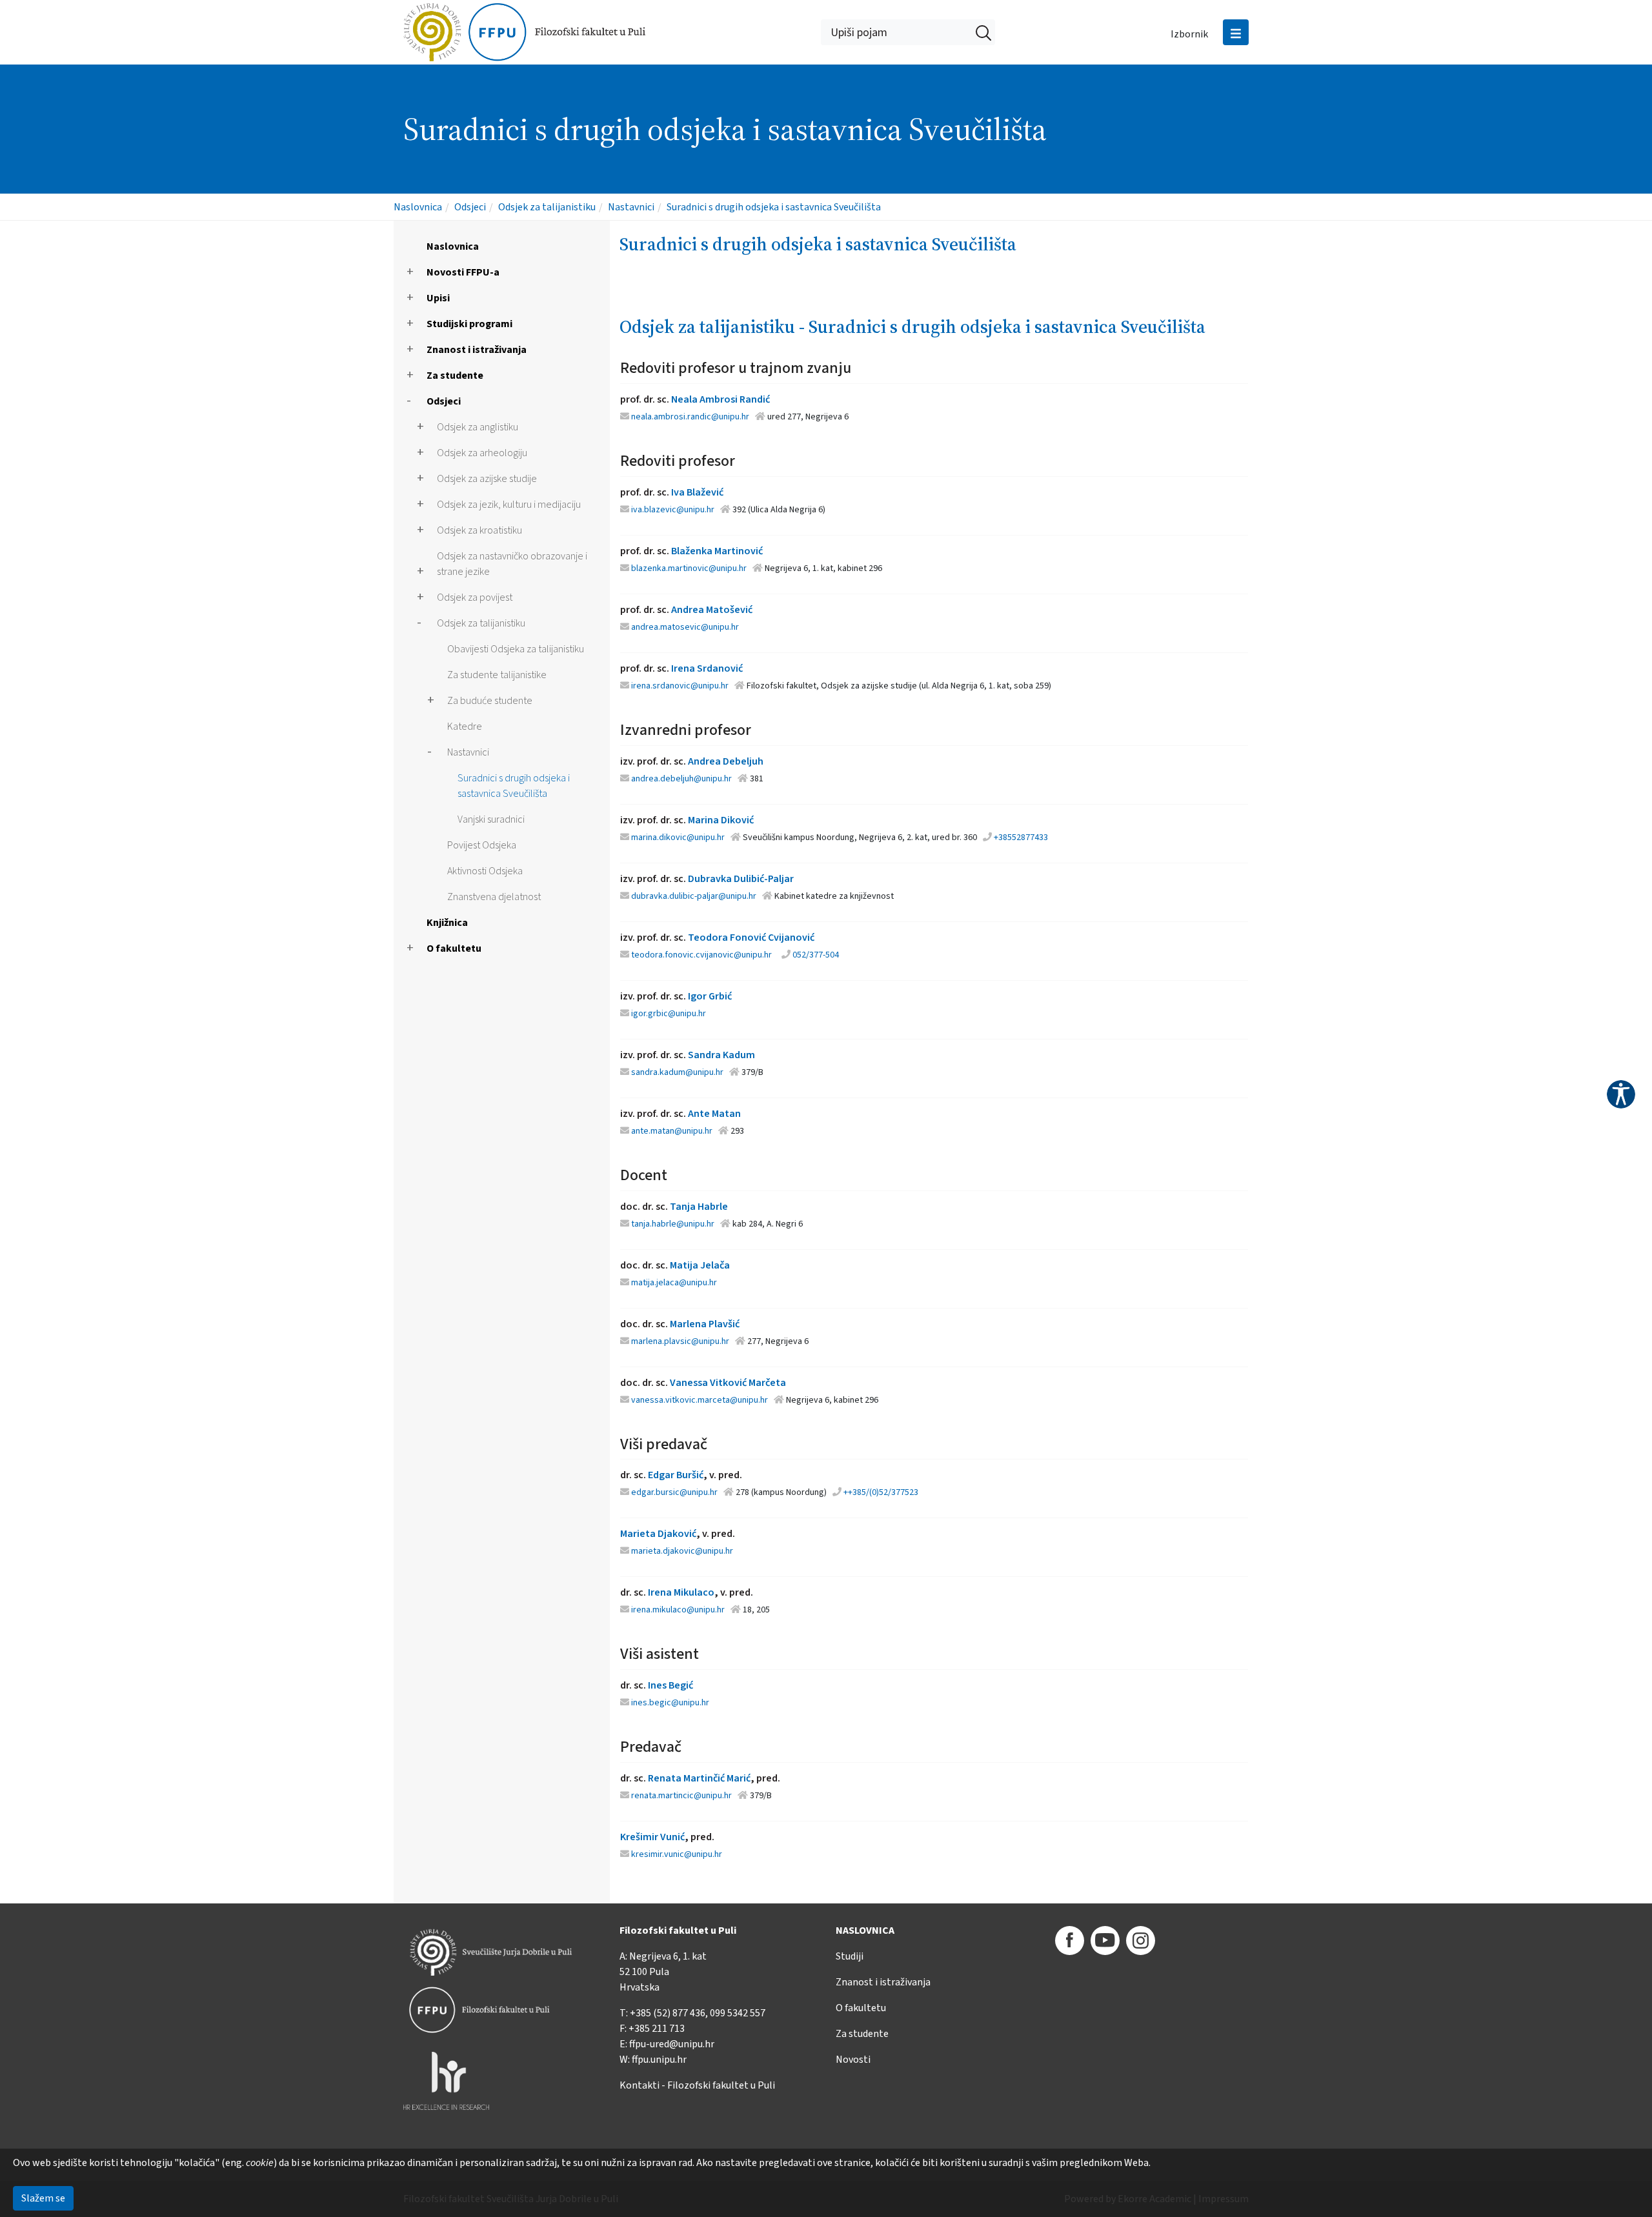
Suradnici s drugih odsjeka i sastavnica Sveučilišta (774, 207)
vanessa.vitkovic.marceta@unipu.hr (700, 1400)
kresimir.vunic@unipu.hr (677, 1854)
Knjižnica (447, 923)
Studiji (850, 1956)
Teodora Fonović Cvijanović (751, 938)
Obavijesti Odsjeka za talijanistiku (516, 649)
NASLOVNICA (865, 1931)
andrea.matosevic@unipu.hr (685, 627)
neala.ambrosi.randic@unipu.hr (690, 417)
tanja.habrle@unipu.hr (673, 1224)
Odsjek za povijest (475, 597)
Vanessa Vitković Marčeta (728, 1383)
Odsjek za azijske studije (487, 479)
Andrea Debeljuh (726, 761)
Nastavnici (631, 207)
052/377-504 (816, 955)
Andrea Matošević (712, 610)
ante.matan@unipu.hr (672, 1131)
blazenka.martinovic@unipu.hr (689, 568)
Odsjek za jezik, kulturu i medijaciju (509, 505)
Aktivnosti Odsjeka (485, 871)
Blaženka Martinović (717, 551)
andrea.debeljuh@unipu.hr (681, 779)
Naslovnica (418, 207)
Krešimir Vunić (652, 1837)
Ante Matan (714, 1114)
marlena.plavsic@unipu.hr (680, 1341)
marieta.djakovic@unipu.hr (682, 1551)
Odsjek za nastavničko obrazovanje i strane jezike (512, 564)
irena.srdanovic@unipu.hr (680, 686)
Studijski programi (469, 324)
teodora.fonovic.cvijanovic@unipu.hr (701, 955)
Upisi (438, 298)
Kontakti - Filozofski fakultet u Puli (697, 2085)
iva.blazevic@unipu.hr (673, 510)
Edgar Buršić (676, 1475)
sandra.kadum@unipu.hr (677, 1072)
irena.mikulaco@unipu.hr (678, 1610)
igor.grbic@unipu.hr (669, 1014)
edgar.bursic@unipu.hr (674, 1492)
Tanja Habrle (699, 1207)
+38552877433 (1021, 838)
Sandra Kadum (721, 1055)
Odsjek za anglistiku (478, 427)
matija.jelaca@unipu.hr (674, 1283)
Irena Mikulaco (681, 1592)
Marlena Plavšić (705, 1324)
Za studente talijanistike (497, 675)
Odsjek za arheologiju (482, 453)
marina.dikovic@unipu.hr (678, 838)
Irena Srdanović (707, 668)
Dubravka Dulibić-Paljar (741, 879)
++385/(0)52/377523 (881, 1492)
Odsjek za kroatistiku (479, 530)
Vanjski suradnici (491, 819)
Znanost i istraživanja (477, 350)
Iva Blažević (697, 492)
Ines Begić (670, 1685)
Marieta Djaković (658, 1534)
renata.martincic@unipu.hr (681, 1796)
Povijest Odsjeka (482, 845)
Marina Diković (721, 820)
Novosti (853, 2060)
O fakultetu (454, 948)
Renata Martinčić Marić (699, 1778)
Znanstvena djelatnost (494, 897)
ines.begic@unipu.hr (670, 1703)
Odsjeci (470, 207)
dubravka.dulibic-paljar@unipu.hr (694, 896)
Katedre (465, 727)
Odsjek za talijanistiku (547, 207)
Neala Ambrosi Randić (720, 399)
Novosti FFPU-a (463, 272)
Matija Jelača (700, 1265)
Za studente (455, 376)
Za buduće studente (490, 701)
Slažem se (43, 2198)
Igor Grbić (710, 996)
